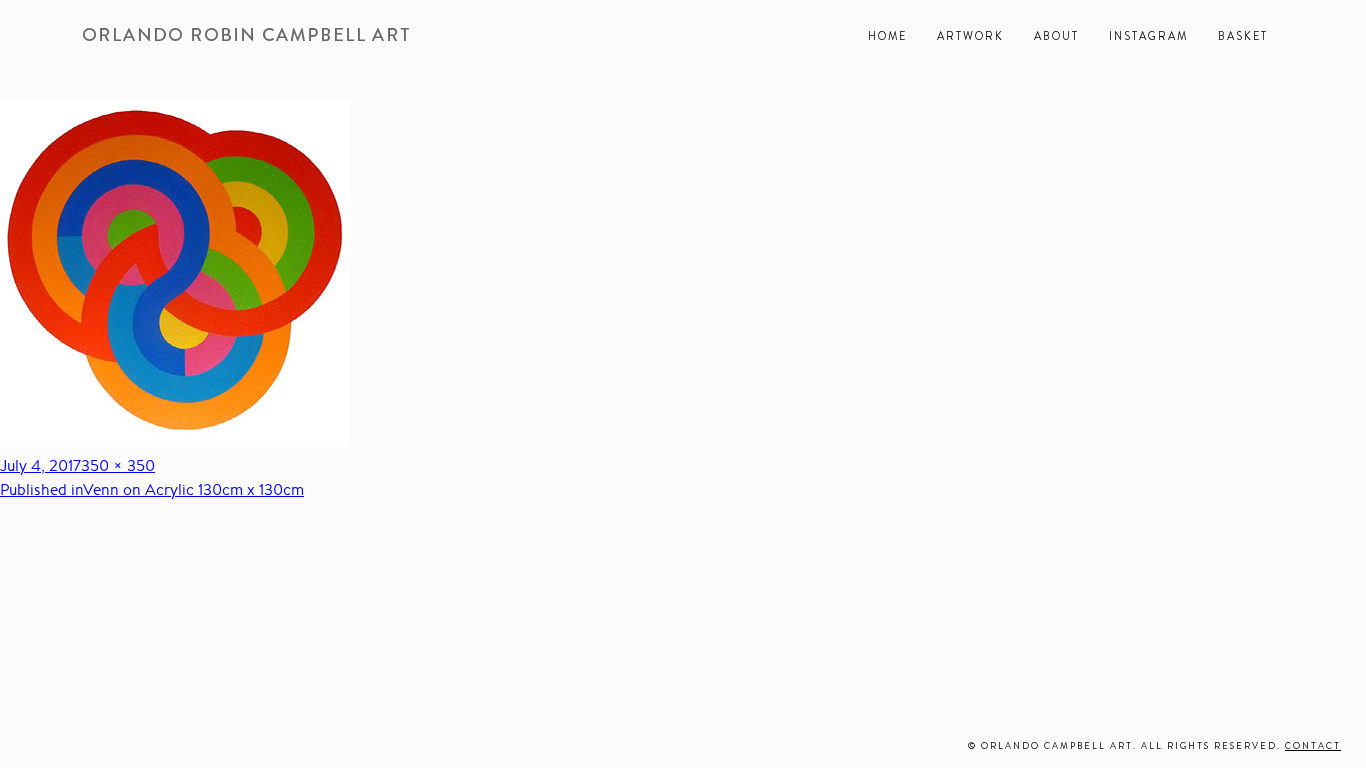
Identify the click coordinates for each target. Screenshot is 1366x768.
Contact (1313, 746)
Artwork (970, 36)
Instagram (1148, 36)
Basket (1243, 36)
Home (887, 36)
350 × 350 (118, 465)
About (1056, 36)
